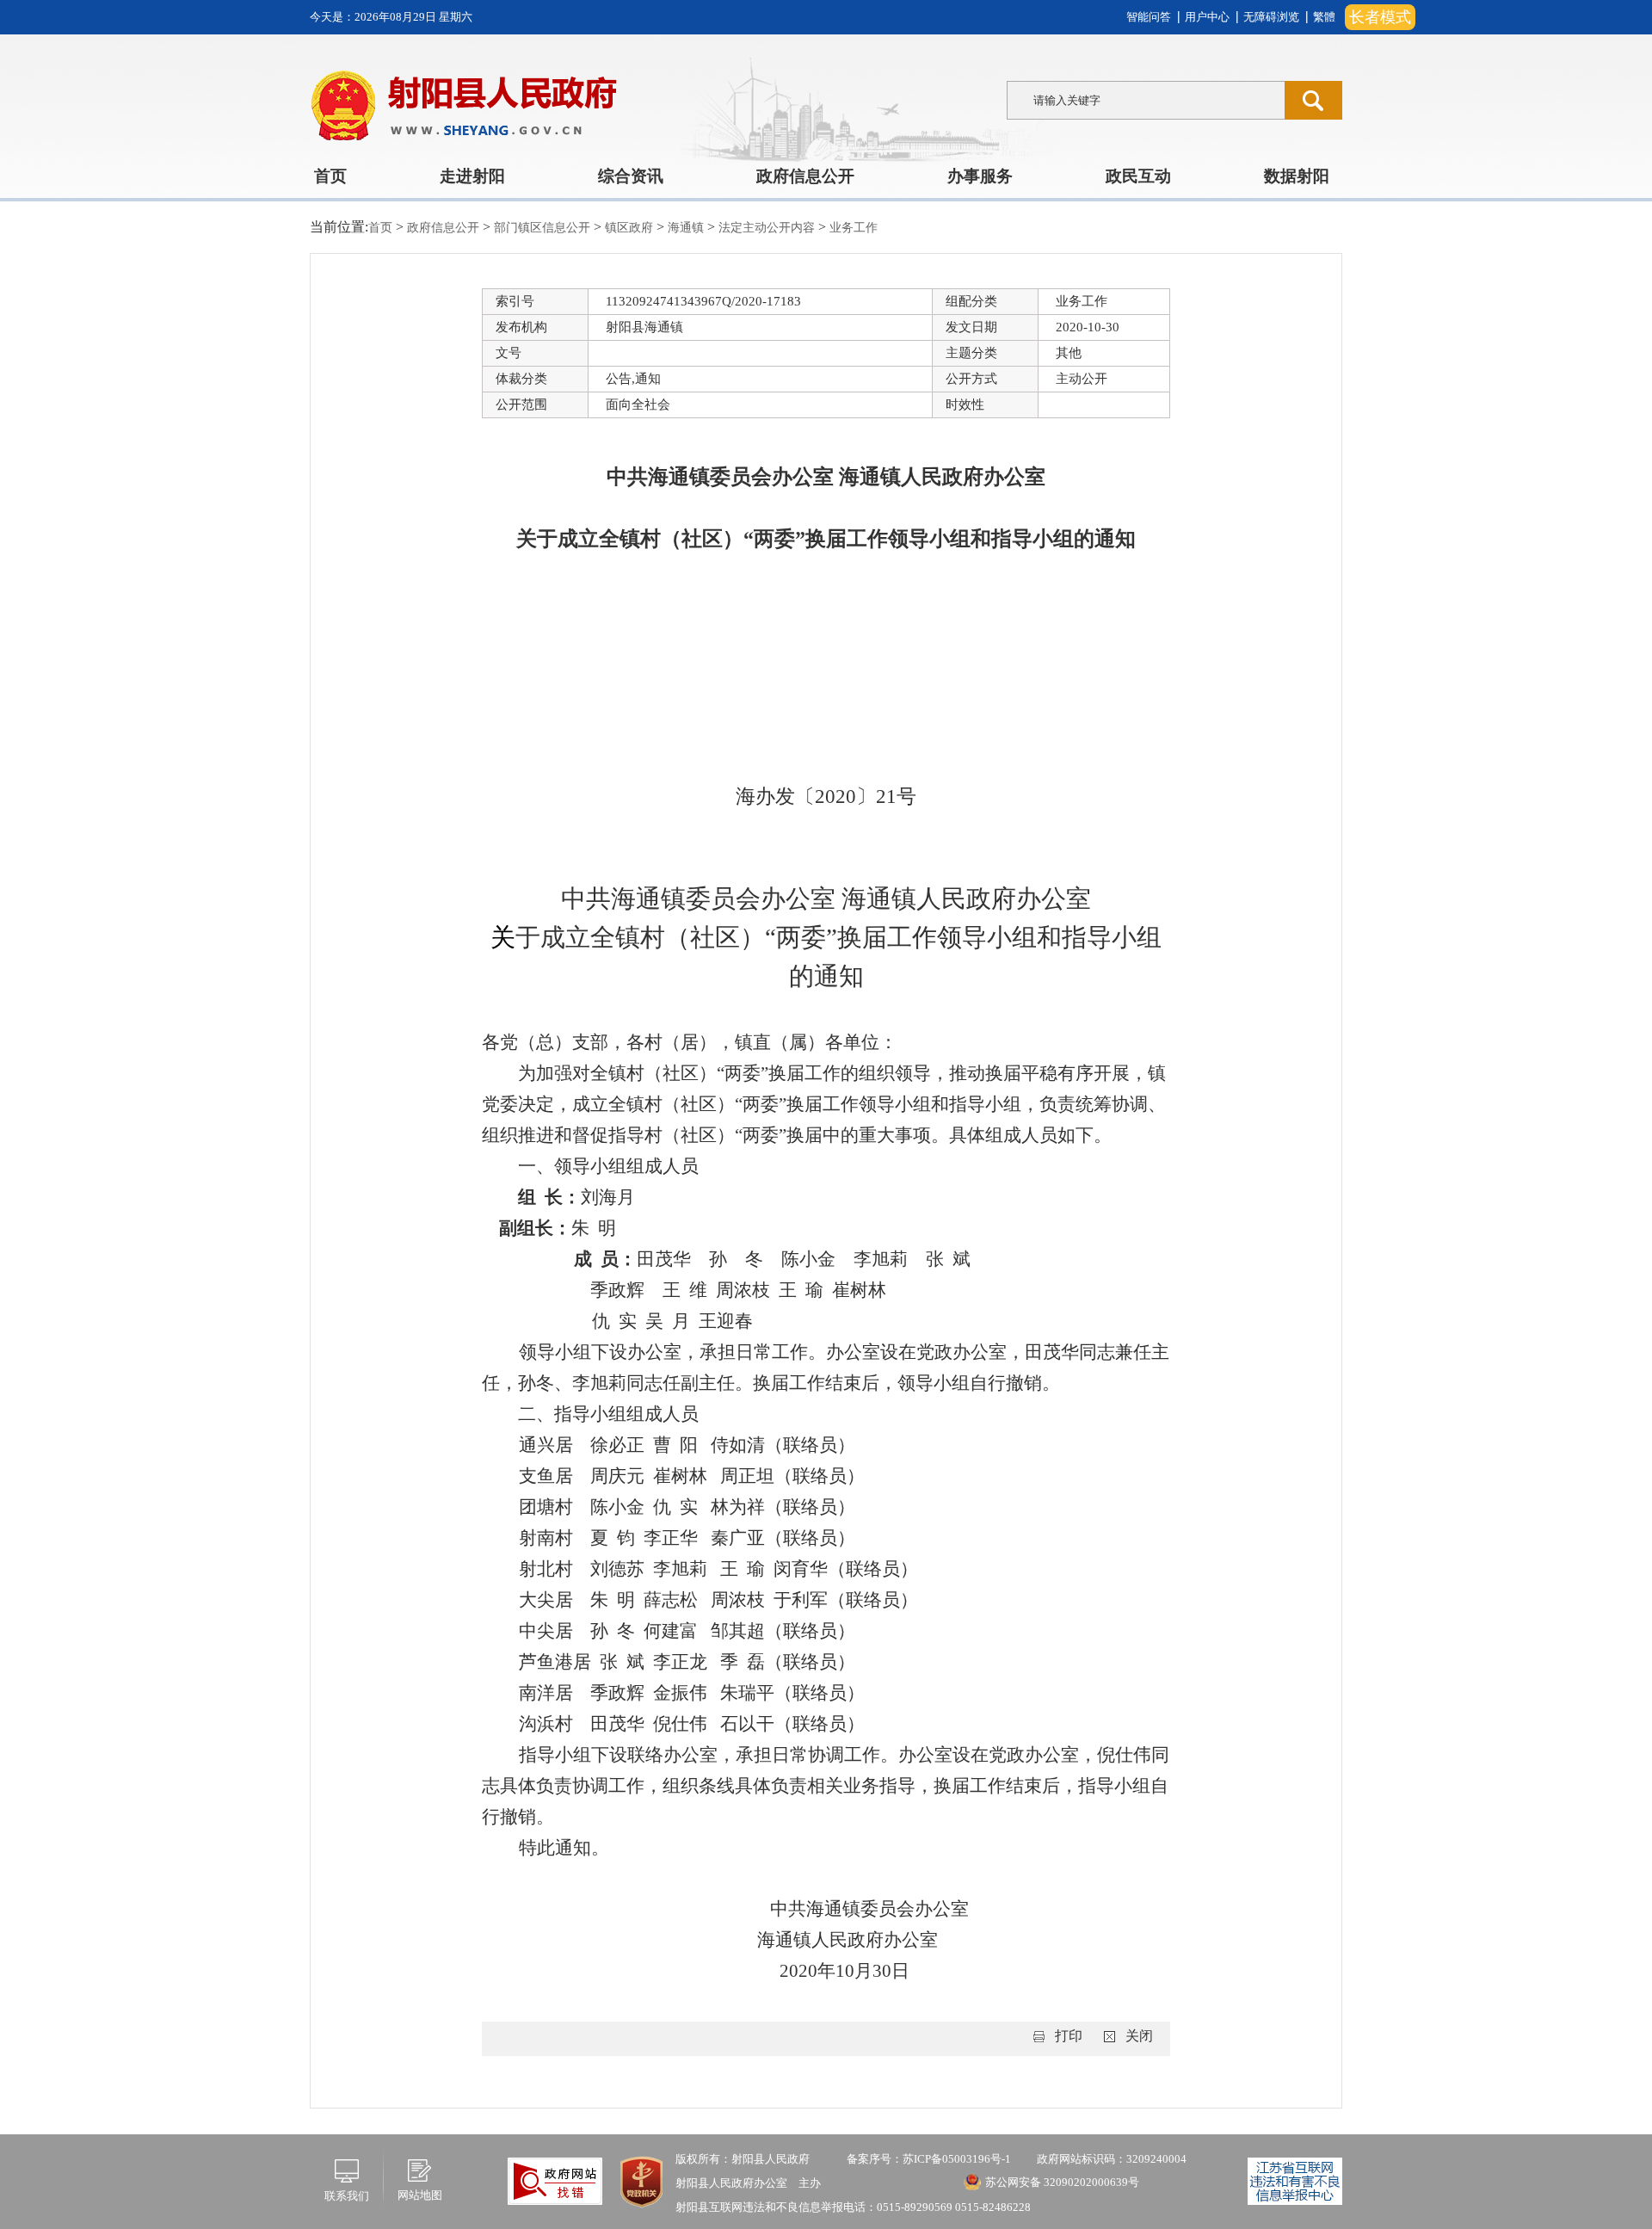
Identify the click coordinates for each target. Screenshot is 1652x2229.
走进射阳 (472, 176)
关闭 (1139, 2036)
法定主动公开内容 (768, 228)
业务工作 (854, 228)
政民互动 (1138, 176)
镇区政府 (631, 228)
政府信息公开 (805, 176)
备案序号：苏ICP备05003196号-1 (929, 2159)
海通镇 (687, 228)
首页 (330, 176)
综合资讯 (631, 176)
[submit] (1313, 100)
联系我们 (347, 2196)
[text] (1146, 100)
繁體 (1324, 17)
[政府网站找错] (555, 2180)
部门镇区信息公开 (544, 228)
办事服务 (980, 176)
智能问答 (1149, 17)
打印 (1069, 2036)
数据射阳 (1297, 176)
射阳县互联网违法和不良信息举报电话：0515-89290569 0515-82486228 (853, 2207)
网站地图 (420, 2195)
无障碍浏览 (1271, 17)
